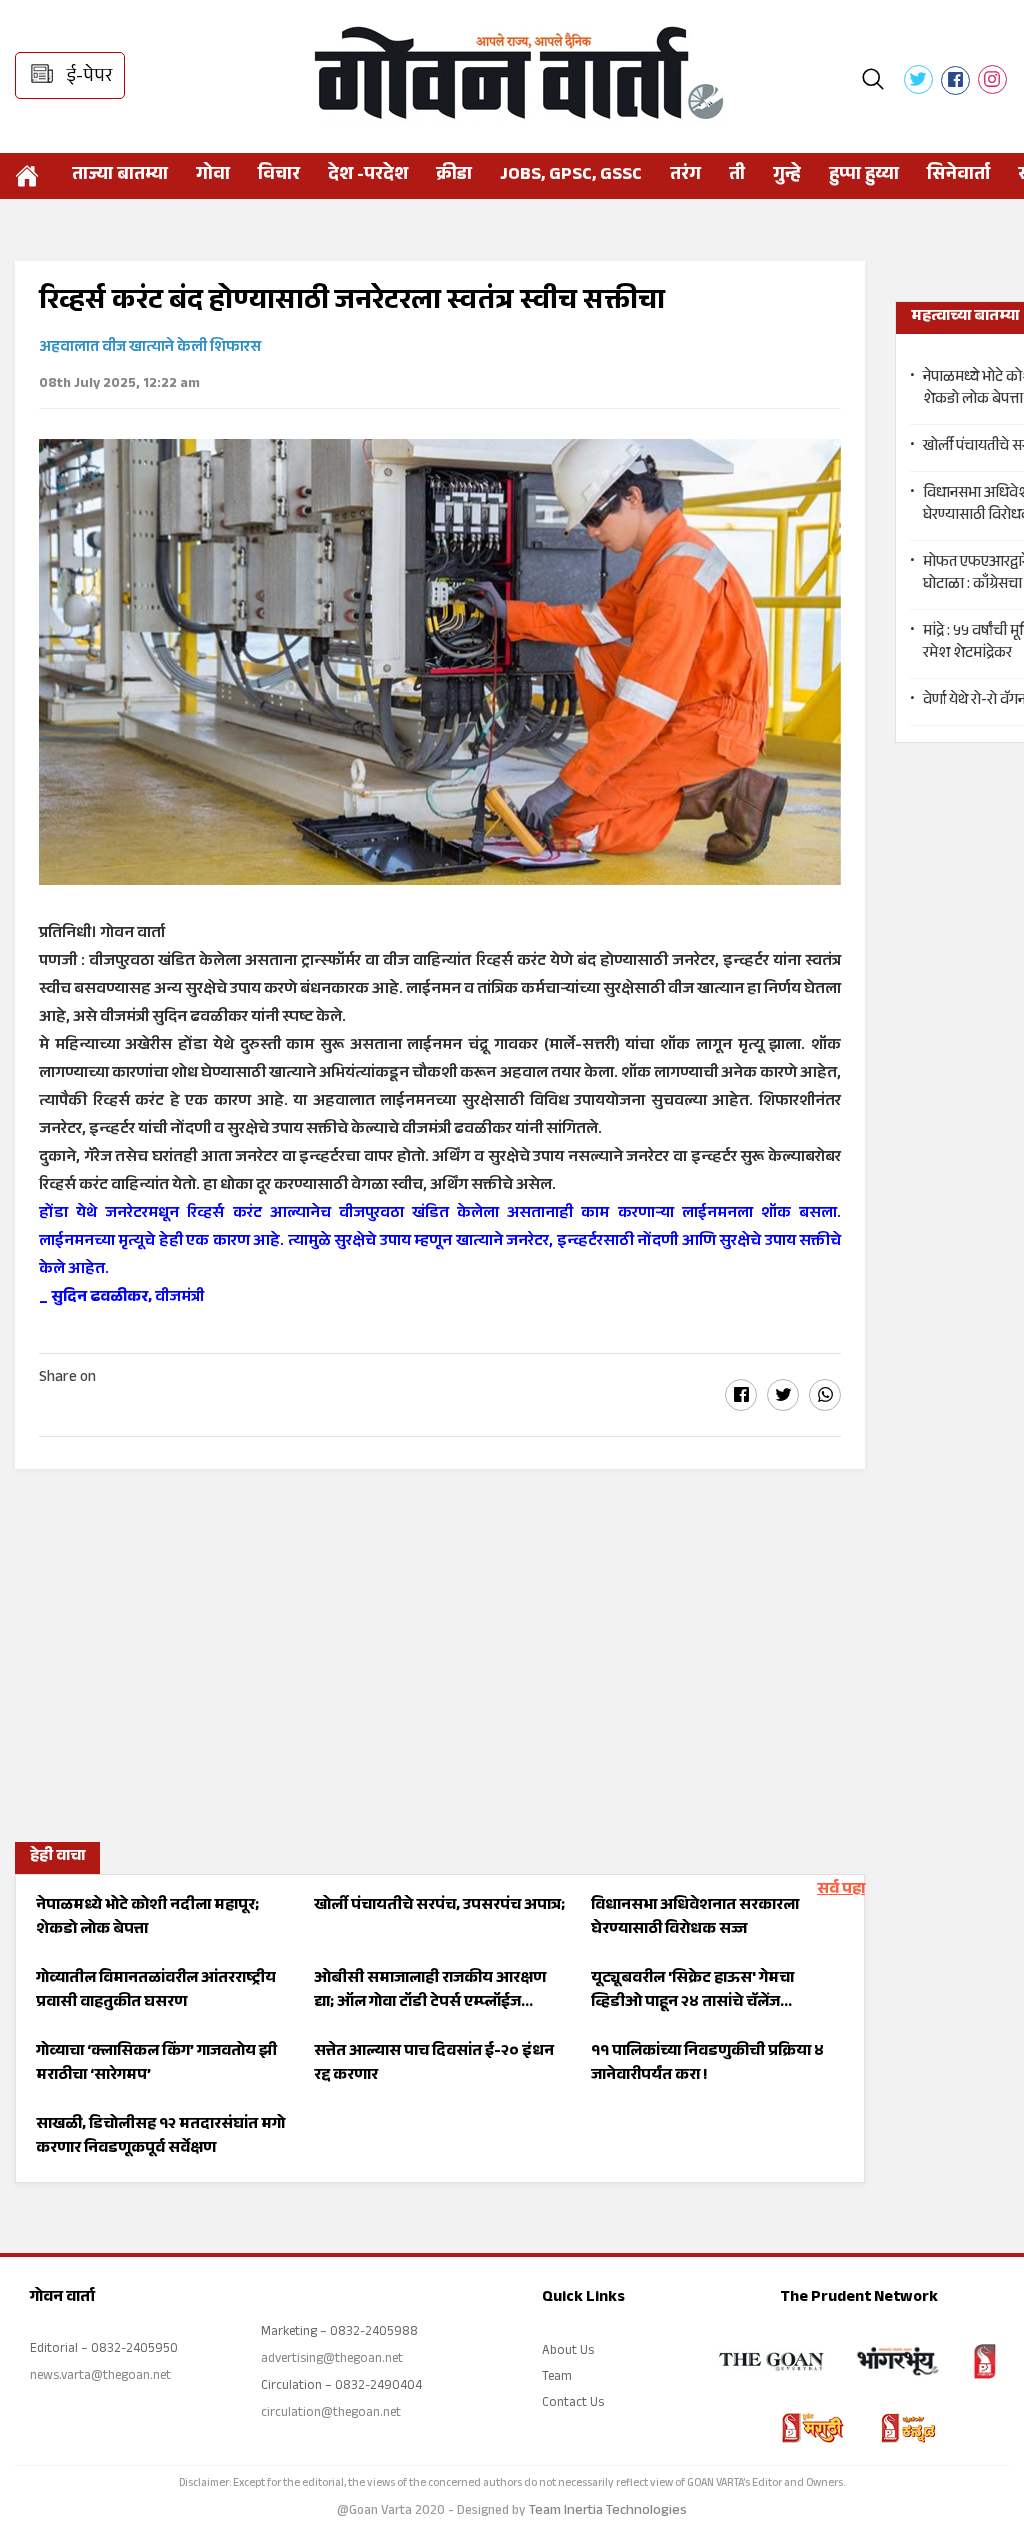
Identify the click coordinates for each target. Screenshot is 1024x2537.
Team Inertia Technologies (608, 2512)
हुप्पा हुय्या (864, 176)
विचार (279, 176)
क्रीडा (454, 176)
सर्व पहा (841, 1890)
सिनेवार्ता (958, 176)
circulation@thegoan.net (331, 2414)
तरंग (685, 176)
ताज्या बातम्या (120, 176)
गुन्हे (787, 176)
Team (557, 2378)
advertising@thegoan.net (332, 2360)
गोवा (213, 176)
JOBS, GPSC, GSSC (571, 176)
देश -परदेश (368, 176)
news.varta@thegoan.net (100, 2377)
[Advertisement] (440, 1649)
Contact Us (573, 2404)
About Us (568, 2352)
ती (737, 176)
